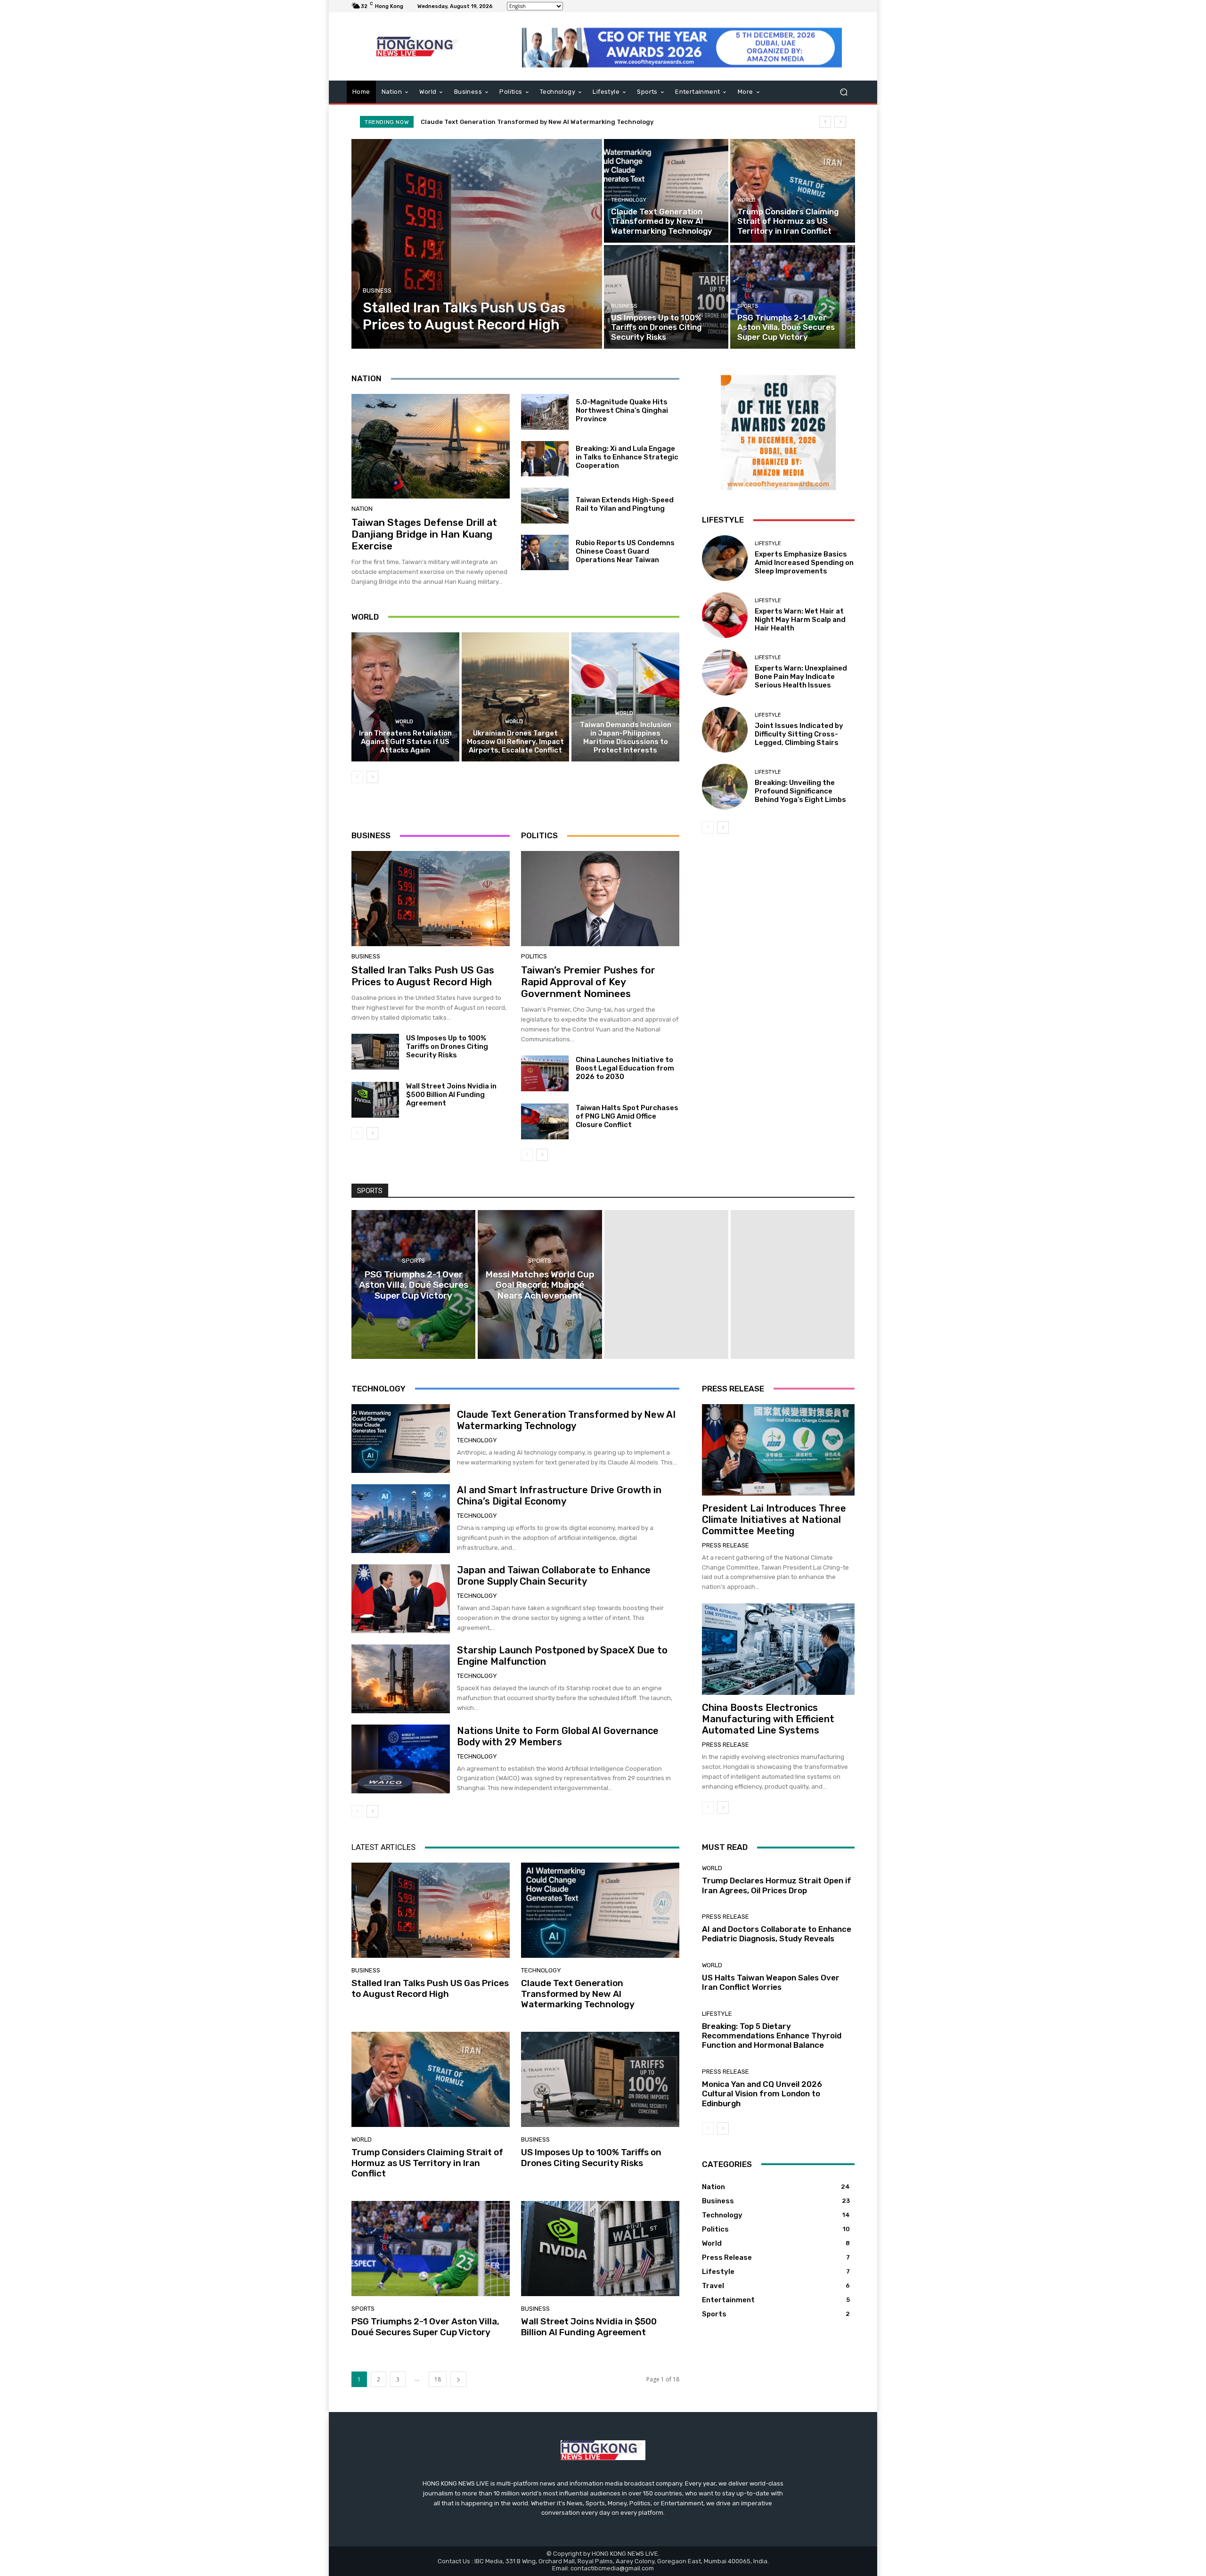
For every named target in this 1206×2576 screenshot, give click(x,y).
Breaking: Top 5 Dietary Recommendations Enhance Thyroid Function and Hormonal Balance (772, 2036)
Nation (362, 509)
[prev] (825, 122)
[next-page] (372, 777)
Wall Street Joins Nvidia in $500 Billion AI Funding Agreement (451, 1095)
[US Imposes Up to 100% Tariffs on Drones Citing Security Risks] (666, 297)
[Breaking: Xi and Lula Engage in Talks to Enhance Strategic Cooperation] (545, 459)
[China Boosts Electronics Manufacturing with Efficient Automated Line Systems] (778, 1649)
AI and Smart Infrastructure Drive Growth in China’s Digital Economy (559, 1496)
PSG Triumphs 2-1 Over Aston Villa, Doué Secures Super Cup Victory (425, 2327)
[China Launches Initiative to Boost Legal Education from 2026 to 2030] (545, 1073)
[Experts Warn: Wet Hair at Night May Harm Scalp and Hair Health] (725, 615)
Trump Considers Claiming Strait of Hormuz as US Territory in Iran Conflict (538, 122)
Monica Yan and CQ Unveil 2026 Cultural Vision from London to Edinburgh (762, 2094)
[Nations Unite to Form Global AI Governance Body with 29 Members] (401, 1759)
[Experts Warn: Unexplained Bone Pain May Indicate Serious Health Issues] (725, 672)
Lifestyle (768, 544)
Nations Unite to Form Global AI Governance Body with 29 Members (558, 1736)
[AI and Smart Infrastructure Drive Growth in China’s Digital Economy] (401, 1519)
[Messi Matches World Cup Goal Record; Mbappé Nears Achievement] (540, 1284)
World (746, 200)
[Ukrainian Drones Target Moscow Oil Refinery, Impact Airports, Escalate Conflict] (516, 697)
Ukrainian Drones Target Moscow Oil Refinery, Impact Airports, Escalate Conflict (515, 742)
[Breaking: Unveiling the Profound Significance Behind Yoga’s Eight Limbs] (725, 787)
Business (377, 290)
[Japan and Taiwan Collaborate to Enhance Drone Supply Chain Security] (401, 1599)
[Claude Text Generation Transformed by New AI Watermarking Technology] (666, 191)
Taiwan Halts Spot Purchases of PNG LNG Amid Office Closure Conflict (627, 1116)
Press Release (725, 1545)
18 (438, 2379)
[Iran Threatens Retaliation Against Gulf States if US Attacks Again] (405, 697)
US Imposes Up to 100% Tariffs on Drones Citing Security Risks (447, 1047)
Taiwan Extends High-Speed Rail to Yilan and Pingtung (625, 504)
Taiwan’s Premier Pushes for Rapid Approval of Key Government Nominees (588, 982)
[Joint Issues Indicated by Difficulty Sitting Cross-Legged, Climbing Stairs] (725, 730)
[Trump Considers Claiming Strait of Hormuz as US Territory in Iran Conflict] (792, 191)
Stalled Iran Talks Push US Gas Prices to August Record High (423, 976)
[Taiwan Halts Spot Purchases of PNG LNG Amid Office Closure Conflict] (545, 1121)
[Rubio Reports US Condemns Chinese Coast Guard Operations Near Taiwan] (545, 553)
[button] (843, 92)
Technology (629, 200)
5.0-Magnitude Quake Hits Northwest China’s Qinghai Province (622, 410)
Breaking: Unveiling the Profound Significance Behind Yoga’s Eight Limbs (800, 791)
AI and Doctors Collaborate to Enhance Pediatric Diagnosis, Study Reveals (777, 1934)
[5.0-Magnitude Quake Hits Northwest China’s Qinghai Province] (545, 412)
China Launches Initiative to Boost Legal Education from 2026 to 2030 (625, 1068)
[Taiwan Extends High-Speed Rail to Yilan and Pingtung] (545, 506)
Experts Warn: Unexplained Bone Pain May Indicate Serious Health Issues (801, 677)
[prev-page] (357, 777)
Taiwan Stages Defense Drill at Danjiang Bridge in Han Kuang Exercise (424, 534)
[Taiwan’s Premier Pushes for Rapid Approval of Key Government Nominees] (600, 899)
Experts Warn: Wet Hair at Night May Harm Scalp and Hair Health (800, 620)
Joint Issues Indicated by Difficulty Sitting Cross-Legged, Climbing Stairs (799, 734)
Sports (748, 306)
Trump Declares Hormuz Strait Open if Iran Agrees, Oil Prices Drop (777, 1885)
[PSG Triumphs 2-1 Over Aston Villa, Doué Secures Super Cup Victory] (792, 297)
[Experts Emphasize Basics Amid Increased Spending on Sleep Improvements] (725, 558)
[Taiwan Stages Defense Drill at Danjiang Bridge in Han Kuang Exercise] (431, 446)
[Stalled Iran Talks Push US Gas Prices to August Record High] (477, 244)
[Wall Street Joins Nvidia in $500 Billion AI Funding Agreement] (375, 1100)
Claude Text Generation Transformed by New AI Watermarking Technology (566, 1420)
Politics (534, 956)
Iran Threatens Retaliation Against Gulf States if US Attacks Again (405, 742)
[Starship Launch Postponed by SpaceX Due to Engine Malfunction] (401, 1679)
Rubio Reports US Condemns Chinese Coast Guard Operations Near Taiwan (625, 551)
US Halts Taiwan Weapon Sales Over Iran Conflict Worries (771, 1982)
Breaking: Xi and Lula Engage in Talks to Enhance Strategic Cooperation (627, 457)
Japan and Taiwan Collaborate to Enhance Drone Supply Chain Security (554, 1576)
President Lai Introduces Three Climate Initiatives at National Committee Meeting (774, 1520)
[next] (840, 122)
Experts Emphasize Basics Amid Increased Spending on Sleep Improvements (804, 563)
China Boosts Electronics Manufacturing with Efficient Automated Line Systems (768, 1719)
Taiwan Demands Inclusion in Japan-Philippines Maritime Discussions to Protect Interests (626, 737)
